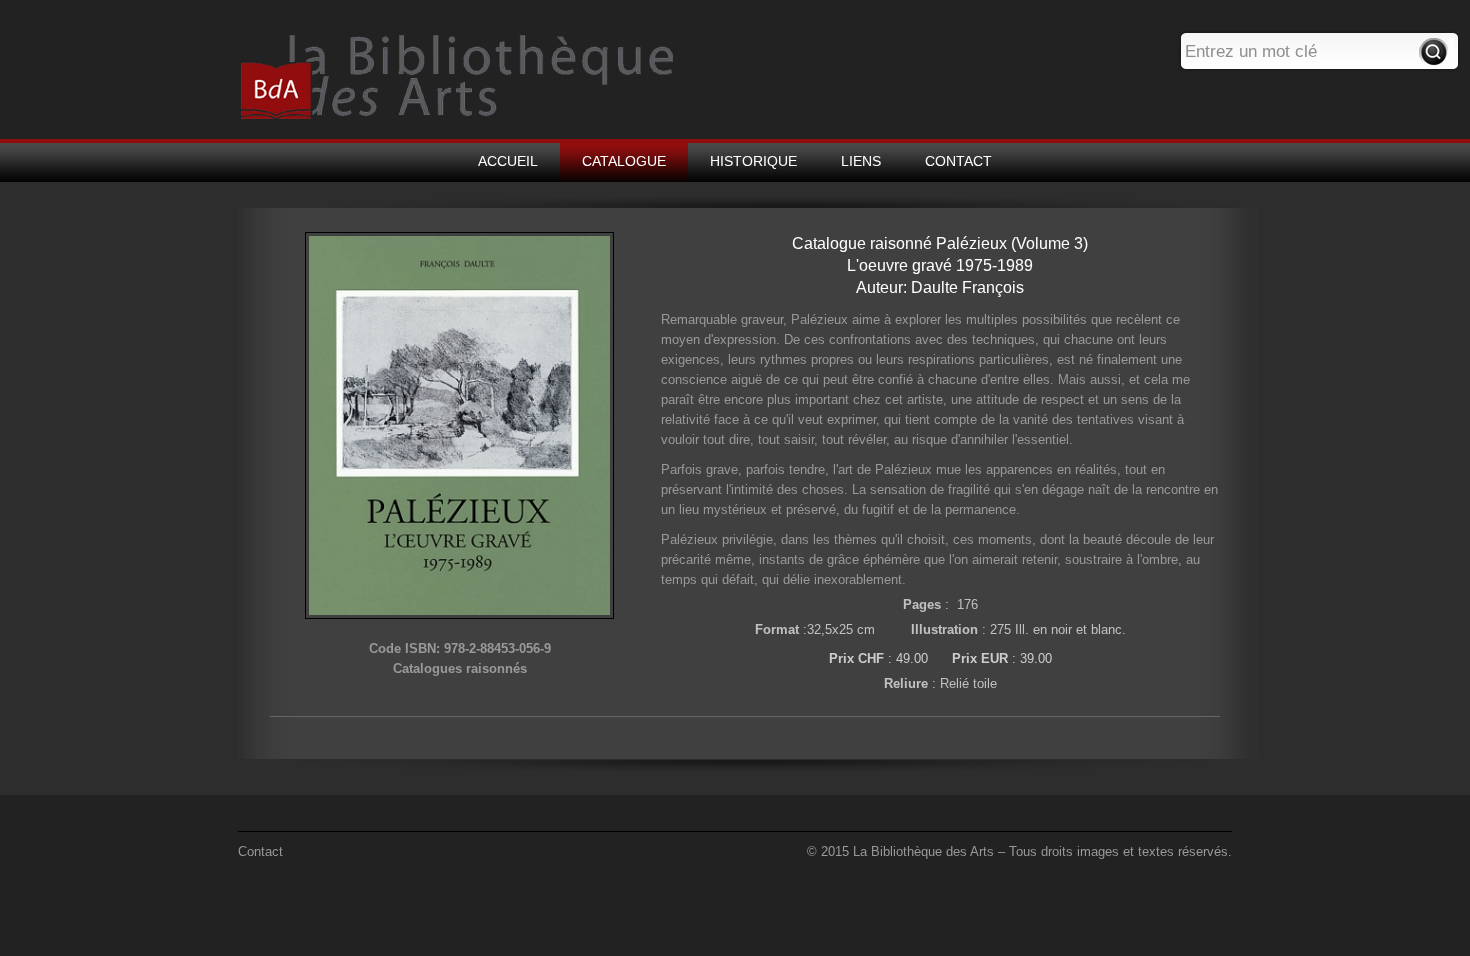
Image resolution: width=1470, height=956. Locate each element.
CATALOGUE (624, 161)
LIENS (861, 161)
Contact (260, 851)
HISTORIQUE (753, 161)
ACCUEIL (508, 161)
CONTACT (958, 161)
